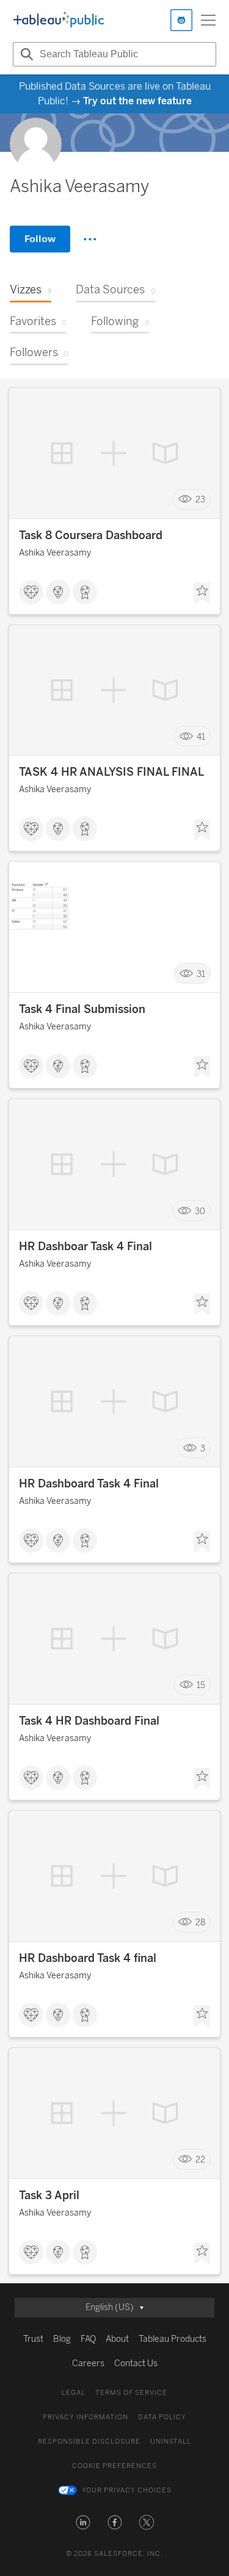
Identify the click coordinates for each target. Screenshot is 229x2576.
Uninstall (171, 2442)
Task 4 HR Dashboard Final (89, 1721)
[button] (83, 2522)
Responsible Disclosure (89, 2442)
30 (200, 1211)
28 (200, 1923)
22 (200, 2160)
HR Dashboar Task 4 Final (85, 1247)
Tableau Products (173, 2339)
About (117, 2339)
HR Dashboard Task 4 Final (89, 1484)
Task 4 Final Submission (82, 1009)
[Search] (25, 54)
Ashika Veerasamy (55, 553)
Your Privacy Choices (127, 2490)
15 (201, 1685)
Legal (74, 2393)
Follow (40, 239)
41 (201, 736)
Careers (88, 2363)
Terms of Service (131, 2393)
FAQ (88, 2339)
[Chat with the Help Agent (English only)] (181, 20)
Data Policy (162, 2417)
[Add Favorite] (202, 593)
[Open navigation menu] (208, 20)
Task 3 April (49, 2195)
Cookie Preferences (114, 2466)
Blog (62, 2339)
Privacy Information (85, 2417)
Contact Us (136, 2363)
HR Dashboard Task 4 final (88, 1958)
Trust (33, 2339)
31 (201, 974)
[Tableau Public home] (59, 20)
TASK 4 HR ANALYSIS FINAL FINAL (111, 772)
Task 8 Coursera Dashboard (91, 535)
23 (200, 500)
